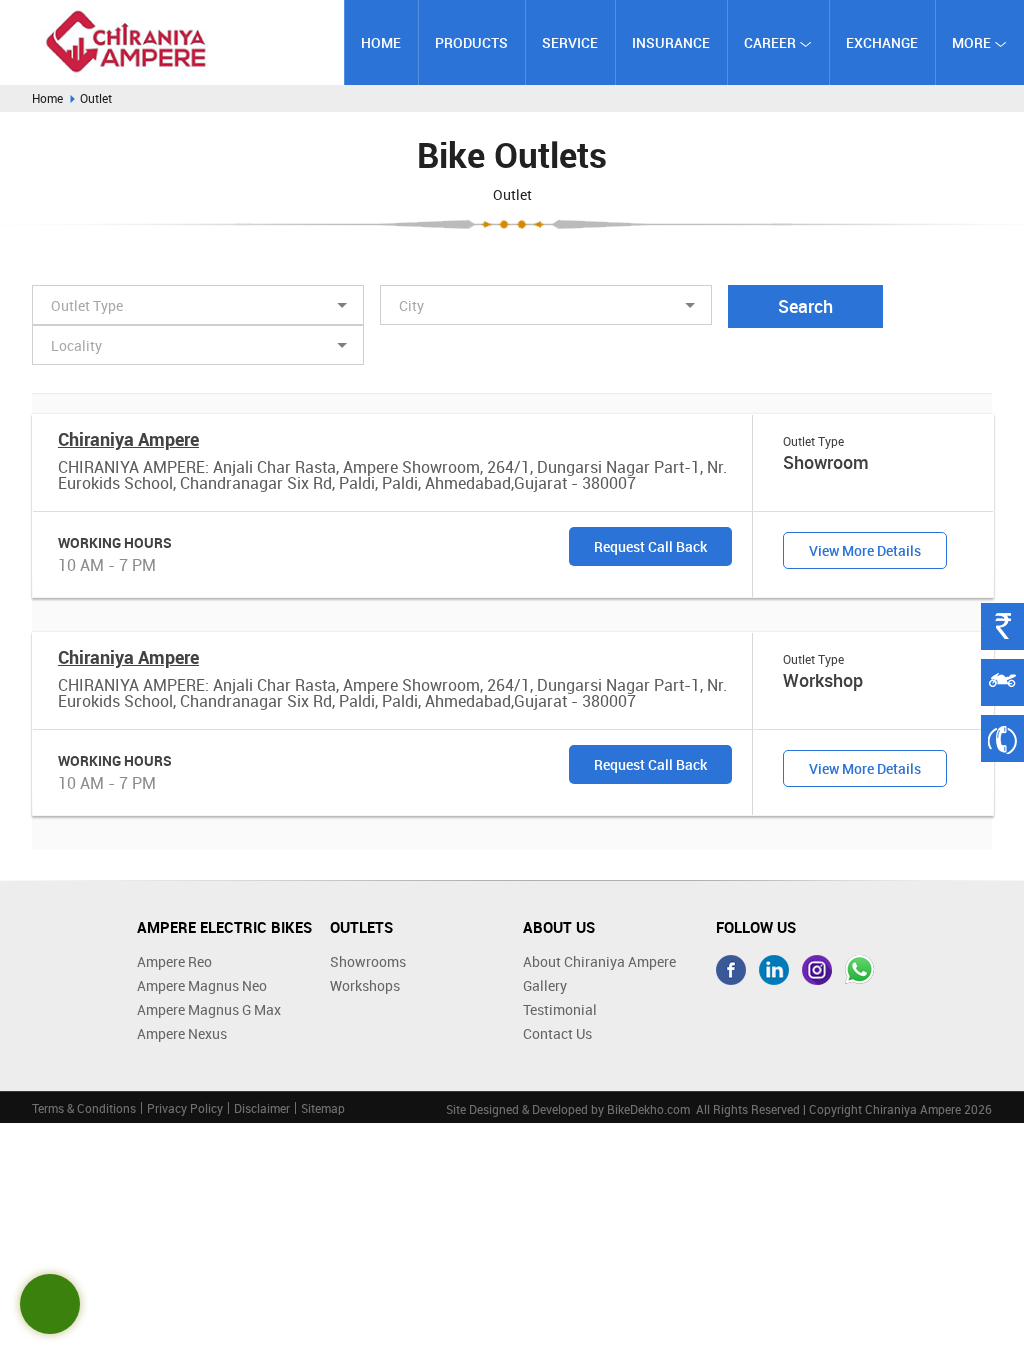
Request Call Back (650, 546)
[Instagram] (817, 970)
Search (805, 306)
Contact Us (557, 1033)
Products (471, 42)
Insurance (671, 42)
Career (771, 42)
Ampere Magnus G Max (209, 1009)
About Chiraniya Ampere (599, 961)
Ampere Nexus (182, 1033)
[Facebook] (731, 970)
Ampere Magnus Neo (202, 985)
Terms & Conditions (84, 1108)
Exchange (882, 42)
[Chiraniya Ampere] (126, 41)
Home (381, 42)
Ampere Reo (174, 961)
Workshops (365, 985)
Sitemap (323, 1108)
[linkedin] (774, 970)
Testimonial (560, 1009)
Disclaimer (262, 1108)
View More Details (865, 550)
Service (570, 42)
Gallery (545, 985)
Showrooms (368, 961)
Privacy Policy (185, 1108)
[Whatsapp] (860, 970)
